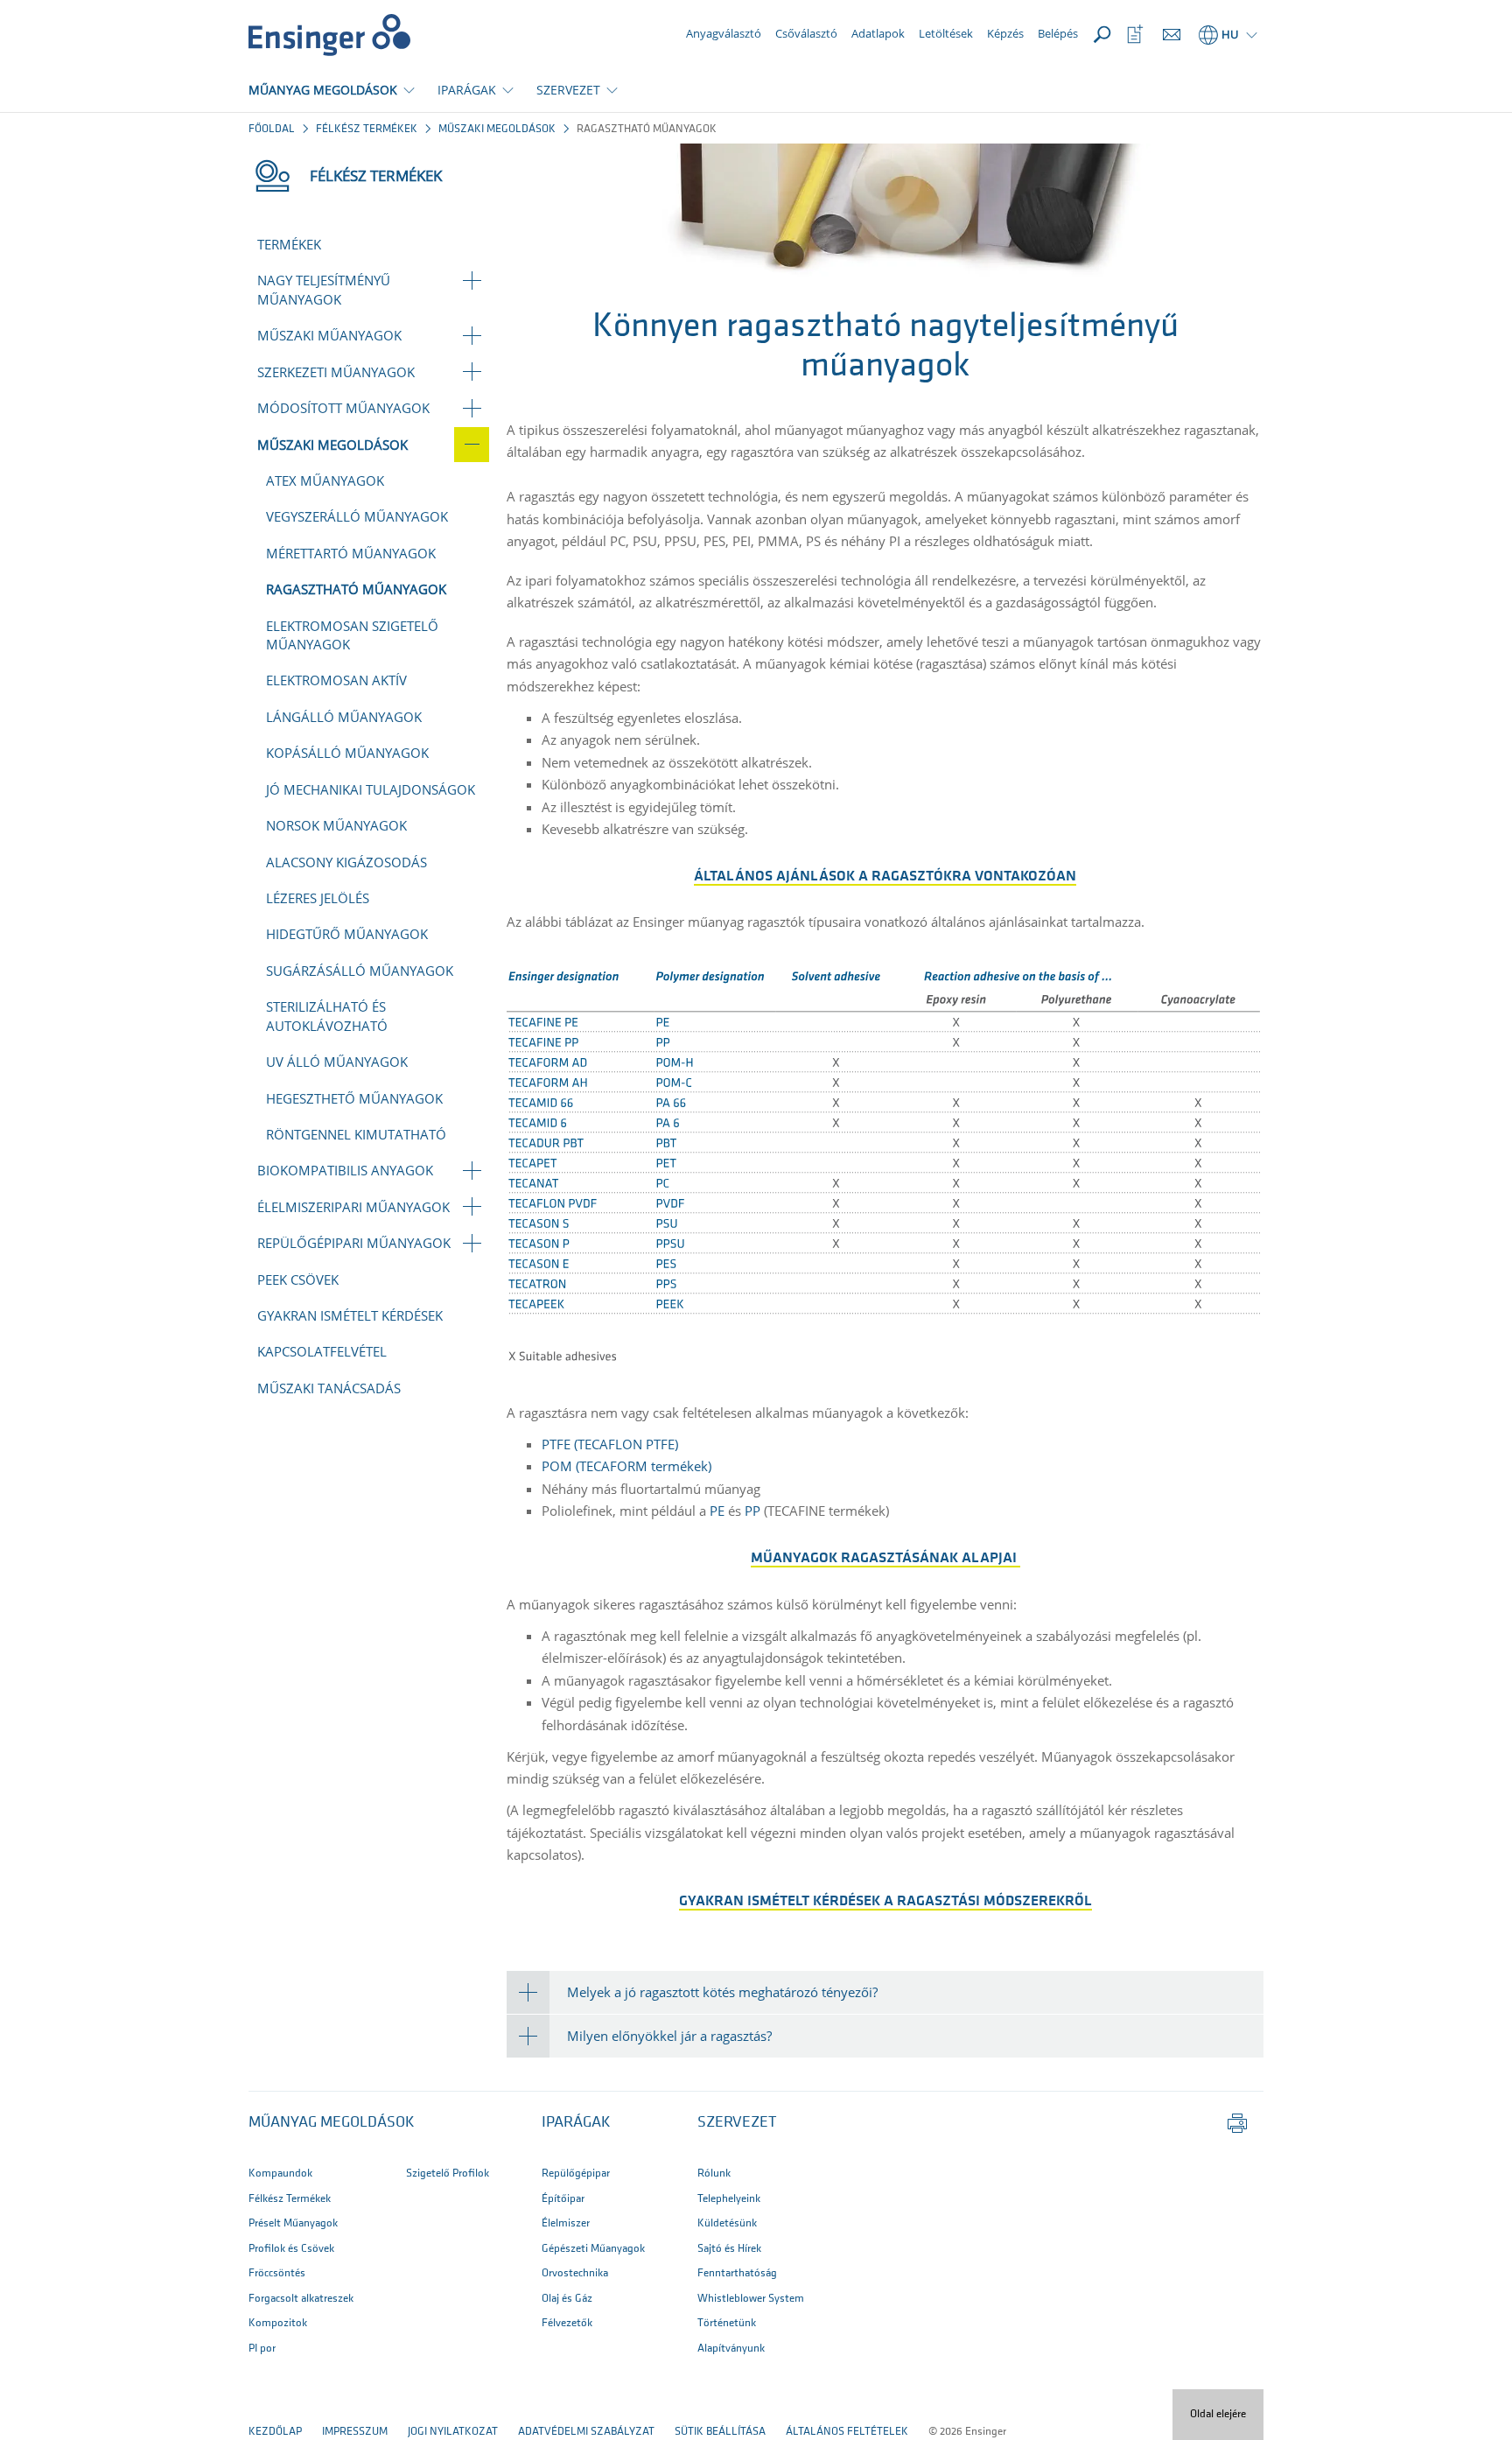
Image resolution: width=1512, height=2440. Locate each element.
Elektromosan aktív (336, 680)
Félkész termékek (367, 129)
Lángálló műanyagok (344, 717)
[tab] (885, 1992)
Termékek (289, 244)
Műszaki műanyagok (329, 335)
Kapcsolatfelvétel (322, 1351)
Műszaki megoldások (497, 129)
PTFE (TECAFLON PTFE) (610, 1444)
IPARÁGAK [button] (467, 90)
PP (752, 1511)
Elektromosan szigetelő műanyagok (352, 635)
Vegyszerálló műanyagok (357, 516)
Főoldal (272, 129)
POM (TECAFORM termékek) (626, 1466)
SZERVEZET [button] (568, 90)
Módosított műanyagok (343, 408)
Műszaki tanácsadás (329, 1388)
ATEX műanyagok (325, 480)
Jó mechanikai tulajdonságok (371, 789)
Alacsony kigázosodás (346, 862)
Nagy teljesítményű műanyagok (324, 289)
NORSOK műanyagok (336, 825)
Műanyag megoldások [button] (332, 2123)
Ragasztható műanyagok (356, 589)
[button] (885, 1992)
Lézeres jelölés (318, 898)
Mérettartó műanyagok (351, 553)
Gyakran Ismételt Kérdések (350, 1315)
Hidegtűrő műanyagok (347, 934)
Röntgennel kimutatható (356, 1134)
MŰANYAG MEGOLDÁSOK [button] (323, 90)
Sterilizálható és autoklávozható (327, 1016)
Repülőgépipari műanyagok (354, 1243)
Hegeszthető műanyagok (354, 1098)
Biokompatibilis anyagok (345, 1170)
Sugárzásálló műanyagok (360, 971)
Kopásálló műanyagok (347, 753)
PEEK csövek (298, 1280)
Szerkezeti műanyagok (336, 372)
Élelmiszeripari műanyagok (353, 1207)
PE (717, 1511)
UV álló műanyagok (337, 1062)
